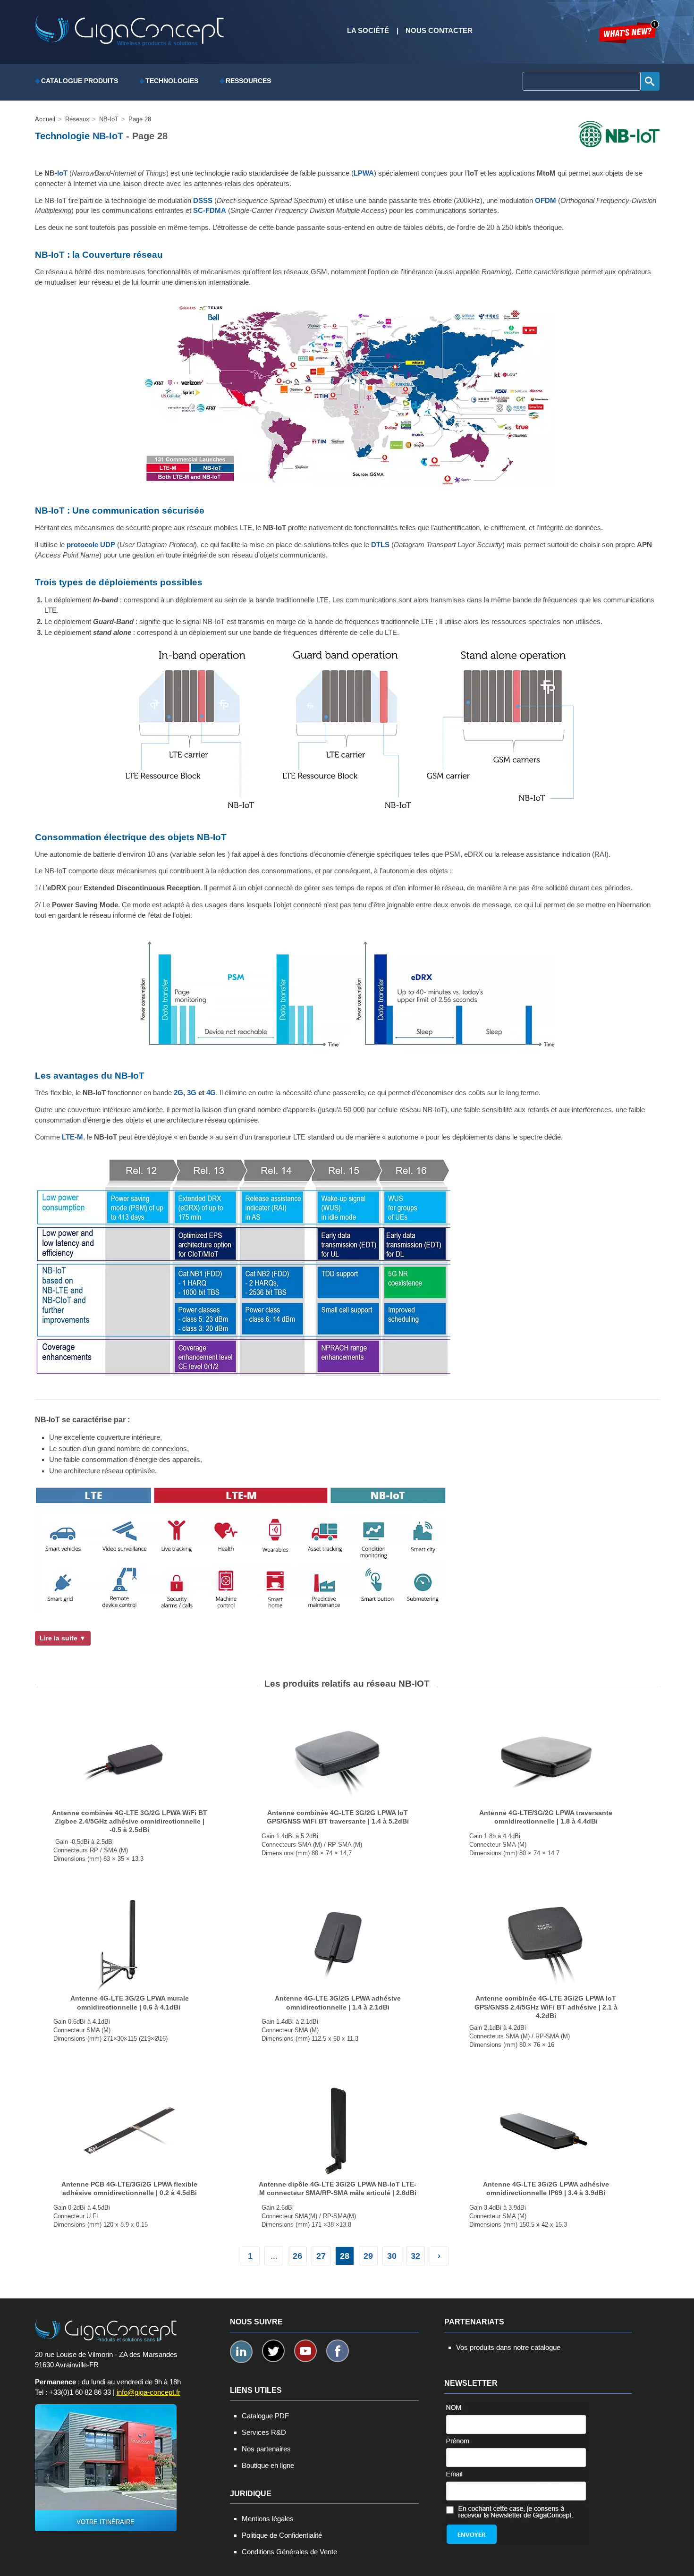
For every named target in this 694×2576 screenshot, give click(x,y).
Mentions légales (268, 2519)
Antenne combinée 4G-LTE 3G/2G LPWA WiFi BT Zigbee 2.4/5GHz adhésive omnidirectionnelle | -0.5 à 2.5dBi (130, 1821)
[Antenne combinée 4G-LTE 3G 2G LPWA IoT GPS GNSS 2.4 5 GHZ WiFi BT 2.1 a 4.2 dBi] (546, 1944)
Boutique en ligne (268, 2465)
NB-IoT (108, 136)
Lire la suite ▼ (63, 1638)
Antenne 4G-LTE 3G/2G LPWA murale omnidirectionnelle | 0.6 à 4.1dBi (130, 2002)
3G (192, 1093)
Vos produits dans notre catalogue (508, 2347)
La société (368, 31)
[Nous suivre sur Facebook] (338, 2351)
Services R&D (264, 2432)
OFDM (546, 201)
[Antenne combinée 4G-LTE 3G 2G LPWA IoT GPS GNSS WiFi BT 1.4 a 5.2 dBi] (338, 1758)
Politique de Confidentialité (282, 2535)
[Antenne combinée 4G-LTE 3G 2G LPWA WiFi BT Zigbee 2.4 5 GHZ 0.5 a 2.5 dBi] (130, 1758)
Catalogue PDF (265, 2416)
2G (178, 1093)
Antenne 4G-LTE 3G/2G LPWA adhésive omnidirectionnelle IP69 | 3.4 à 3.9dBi (546, 2188)
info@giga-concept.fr (148, 2392)
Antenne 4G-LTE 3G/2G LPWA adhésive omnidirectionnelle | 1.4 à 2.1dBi (338, 2002)
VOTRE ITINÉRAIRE (106, 2522)
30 (392, 2256)
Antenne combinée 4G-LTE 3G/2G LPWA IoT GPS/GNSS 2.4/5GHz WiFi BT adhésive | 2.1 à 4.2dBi (546, 2007)
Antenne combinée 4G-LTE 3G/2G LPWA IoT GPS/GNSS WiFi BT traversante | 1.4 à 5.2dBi (338, 1817)
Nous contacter (439, 31)
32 (415, 2256)
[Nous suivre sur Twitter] (273, 2351)
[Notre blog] (629, 32)
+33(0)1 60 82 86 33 (80, 2392)
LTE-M (72, 1137)
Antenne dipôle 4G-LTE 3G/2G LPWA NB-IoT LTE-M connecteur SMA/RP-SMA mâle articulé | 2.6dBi (338, 2188)
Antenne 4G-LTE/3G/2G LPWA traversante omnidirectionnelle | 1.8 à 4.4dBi (546, 1817)
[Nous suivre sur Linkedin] (241, 2352)
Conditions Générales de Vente (289, 2552)
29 (368, 2256)
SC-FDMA (210, 211)
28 (345, 2256)
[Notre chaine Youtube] (305, 2351)
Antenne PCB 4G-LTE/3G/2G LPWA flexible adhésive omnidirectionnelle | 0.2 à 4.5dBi (129, 2188)
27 (321, 2256)
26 (297, 2256)
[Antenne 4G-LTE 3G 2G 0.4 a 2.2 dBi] (130, 1944)
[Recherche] (650, 81)
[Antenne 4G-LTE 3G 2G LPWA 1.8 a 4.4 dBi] (546, 1758)
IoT (62, 173)
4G (211, 1093)
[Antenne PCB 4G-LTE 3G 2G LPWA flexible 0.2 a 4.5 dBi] (130, 2130)
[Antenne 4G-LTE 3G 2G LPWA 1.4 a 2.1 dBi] (338, 1944)
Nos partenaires (266, 2449)
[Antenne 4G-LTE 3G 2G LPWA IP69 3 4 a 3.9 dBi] (546, 2130)
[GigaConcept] (129, 26)
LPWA (364, 173)
